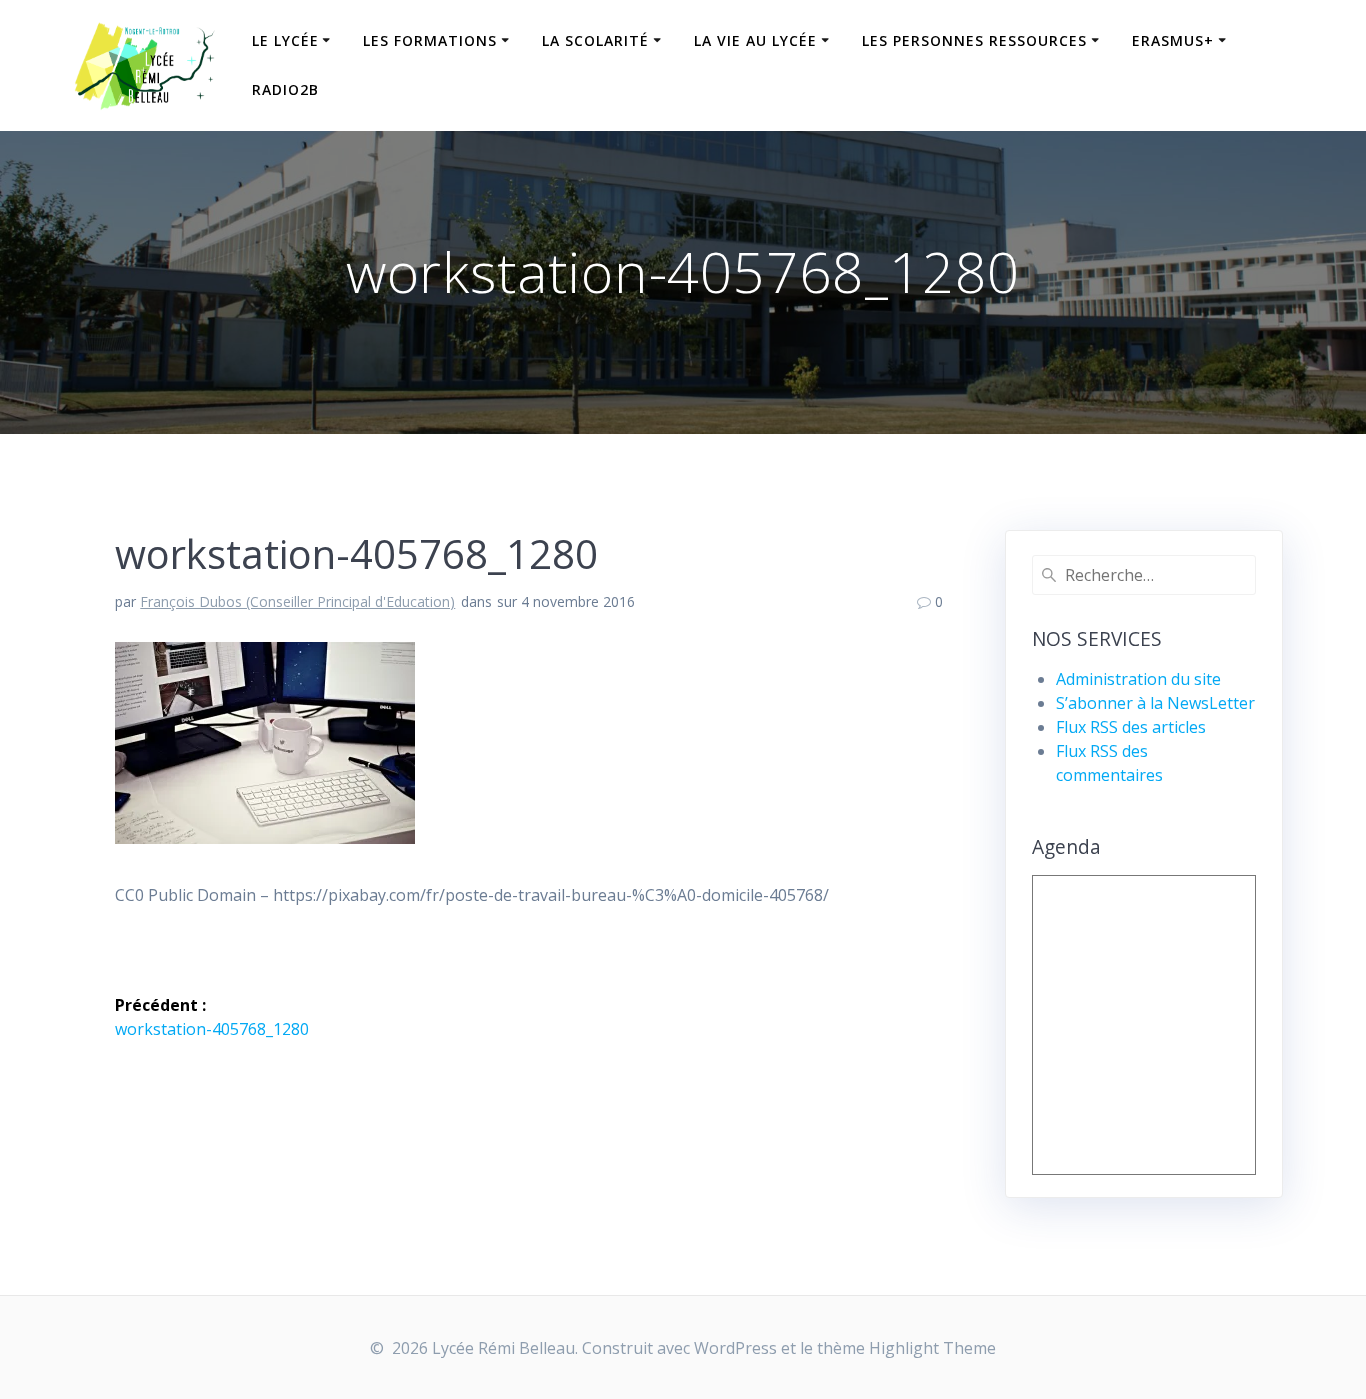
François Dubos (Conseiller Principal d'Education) (297, 601)
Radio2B (285, 89)
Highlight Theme (932, 1348)
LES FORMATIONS (430, 40)
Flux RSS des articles (1131, 727)
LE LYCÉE (285, 40)
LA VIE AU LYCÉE (755, 40)
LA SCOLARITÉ (595, 40)
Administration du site (1138, 679)
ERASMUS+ (1173, 40)
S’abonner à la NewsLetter (1155, 703)
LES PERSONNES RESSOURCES (974, 40)
